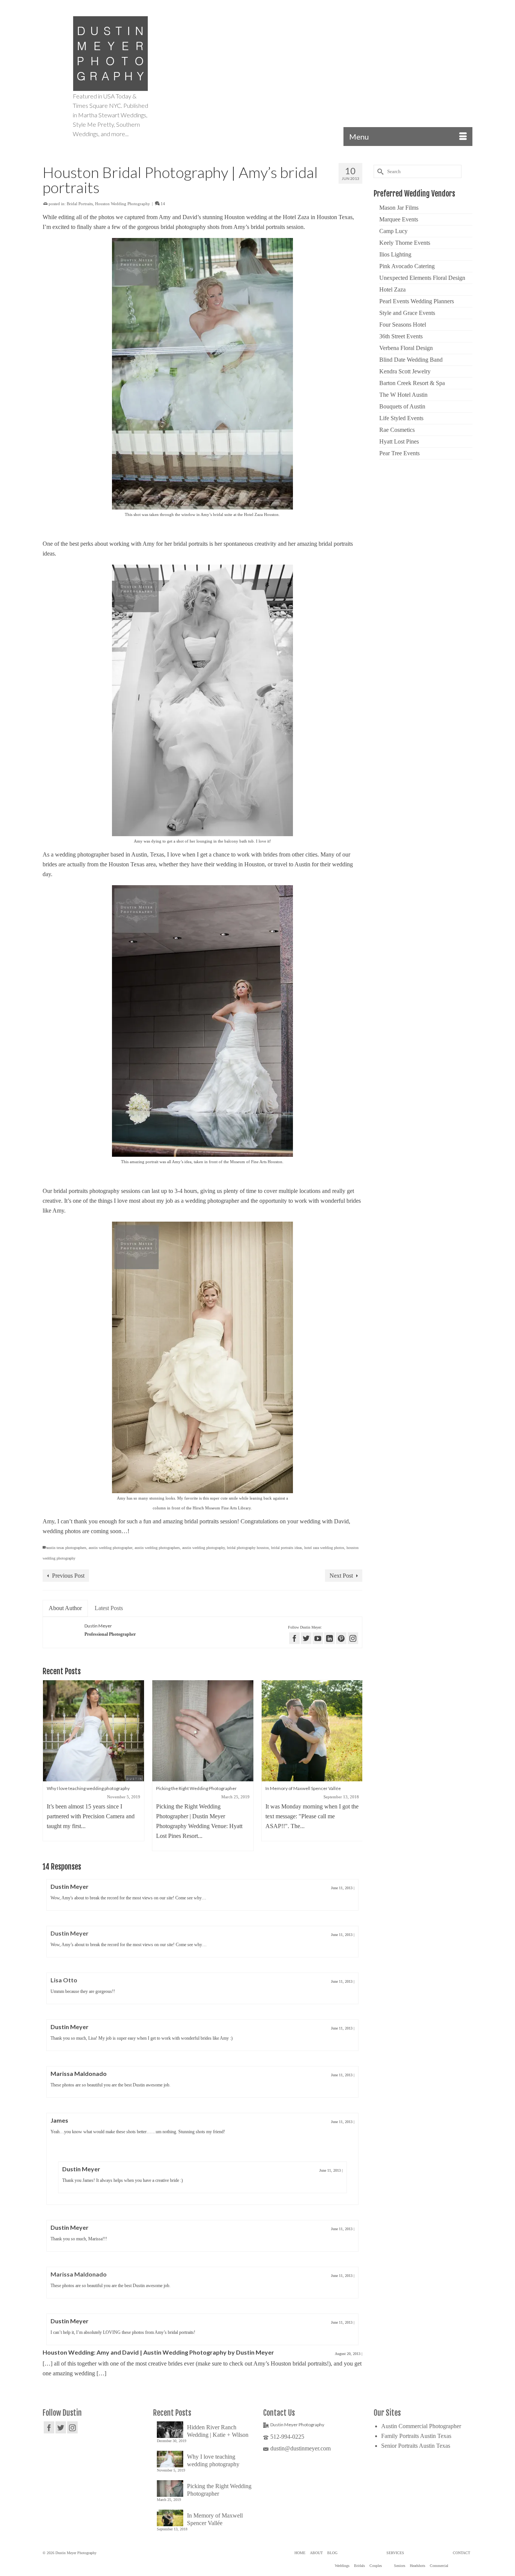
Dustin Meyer (98, 1626)
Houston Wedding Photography (123, 204)
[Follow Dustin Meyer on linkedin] (330, 1638)
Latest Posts (109, 1608)
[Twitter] (61, 2427)
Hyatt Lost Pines (399, 441)
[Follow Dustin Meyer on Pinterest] (341, 1638)
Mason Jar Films (399, 208)
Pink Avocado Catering (407, 266)
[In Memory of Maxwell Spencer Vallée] (312, 1731)
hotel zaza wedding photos (324, 1548)
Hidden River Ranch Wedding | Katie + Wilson (218, 2431)
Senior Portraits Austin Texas (416, 2446)
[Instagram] (72, 2427)
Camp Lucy (393, 231)
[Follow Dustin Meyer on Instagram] (353, 1638)
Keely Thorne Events (405, 243)
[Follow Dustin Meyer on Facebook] (294, 1638)
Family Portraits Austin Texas (416, 2436)
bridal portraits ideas (287, 1548)
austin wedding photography (203, 1548)
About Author (65, 1608)
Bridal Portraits (80, 204)
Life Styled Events (401, 418)
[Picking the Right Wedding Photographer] (203, 1731)
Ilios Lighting (395, 254)
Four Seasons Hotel (403, 325)
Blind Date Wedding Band (411, 360)
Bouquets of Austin (402, 406)
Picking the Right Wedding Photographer (219, 2490)
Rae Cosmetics (397, 430)
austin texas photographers (66, 1548)
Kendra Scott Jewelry (405, 371)
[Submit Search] (379, 171)
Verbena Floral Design (406, 348)
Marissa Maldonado (79, 2073)
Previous (49, 1766)
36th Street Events (401, 336)
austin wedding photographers (157, 1548)
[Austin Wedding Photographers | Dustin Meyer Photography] (110, 54)
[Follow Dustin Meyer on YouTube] (318, 1638)
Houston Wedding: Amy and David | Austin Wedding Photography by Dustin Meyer (158, 2352)
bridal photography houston (248, 1548)
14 (162, 204)
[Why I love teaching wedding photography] (93, 1731)
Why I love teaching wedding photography (213, 2460)
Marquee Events (399, 219)
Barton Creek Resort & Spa (412, 383)
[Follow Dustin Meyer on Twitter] (306, 1638)
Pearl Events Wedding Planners (417, 301)
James (59, 2120)
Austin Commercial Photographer (421, 2426)
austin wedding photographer (110, 1548)
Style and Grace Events (407, 313)
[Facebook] (49, 2427)
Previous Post (68, 1576)
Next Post (341, 1576)
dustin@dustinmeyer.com (300, 2448)
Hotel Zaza (392, 289)
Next (356, 1766)
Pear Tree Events (399, 453)
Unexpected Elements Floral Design (422, 278)
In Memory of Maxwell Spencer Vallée (215, 2519)
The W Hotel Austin (403, 395)
